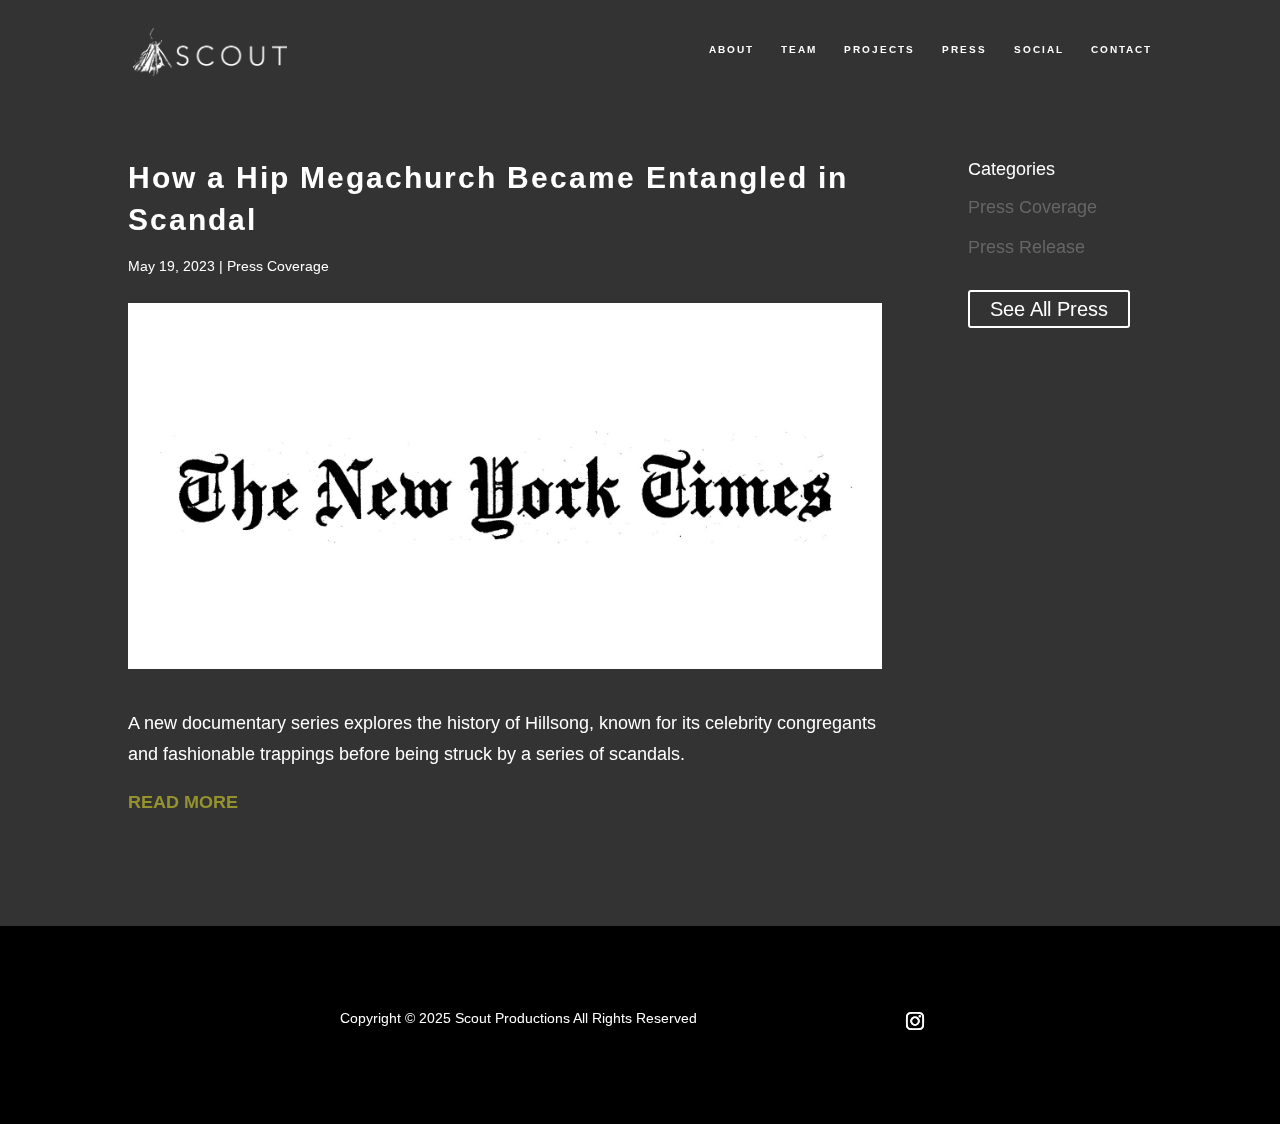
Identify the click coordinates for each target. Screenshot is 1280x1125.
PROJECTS (879, 49)
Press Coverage (278, 266)
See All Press (1049, 309)
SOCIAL (1039, 49)
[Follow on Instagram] (915, 1021)
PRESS (964, 49)
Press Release (1026, 247)
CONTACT (1121, 49)
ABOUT (731, 49)
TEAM (799, 49)
